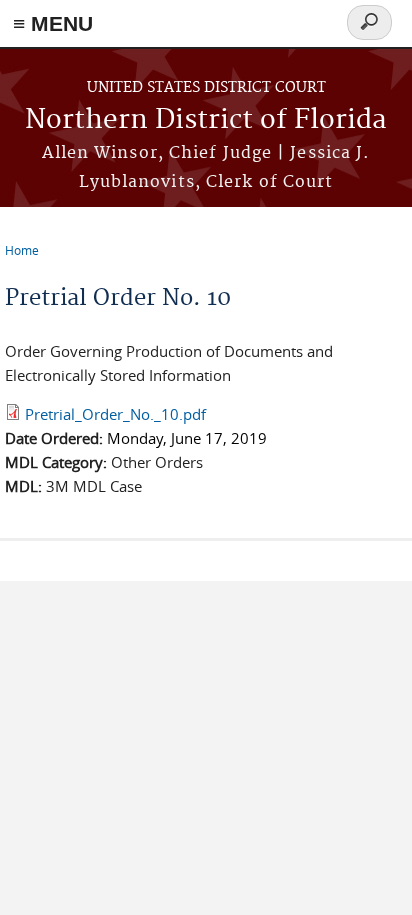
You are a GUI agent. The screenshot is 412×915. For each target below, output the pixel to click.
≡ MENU (53, 23)
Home (22, 250)
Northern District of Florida (206, 120)
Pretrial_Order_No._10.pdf (115, 414)
